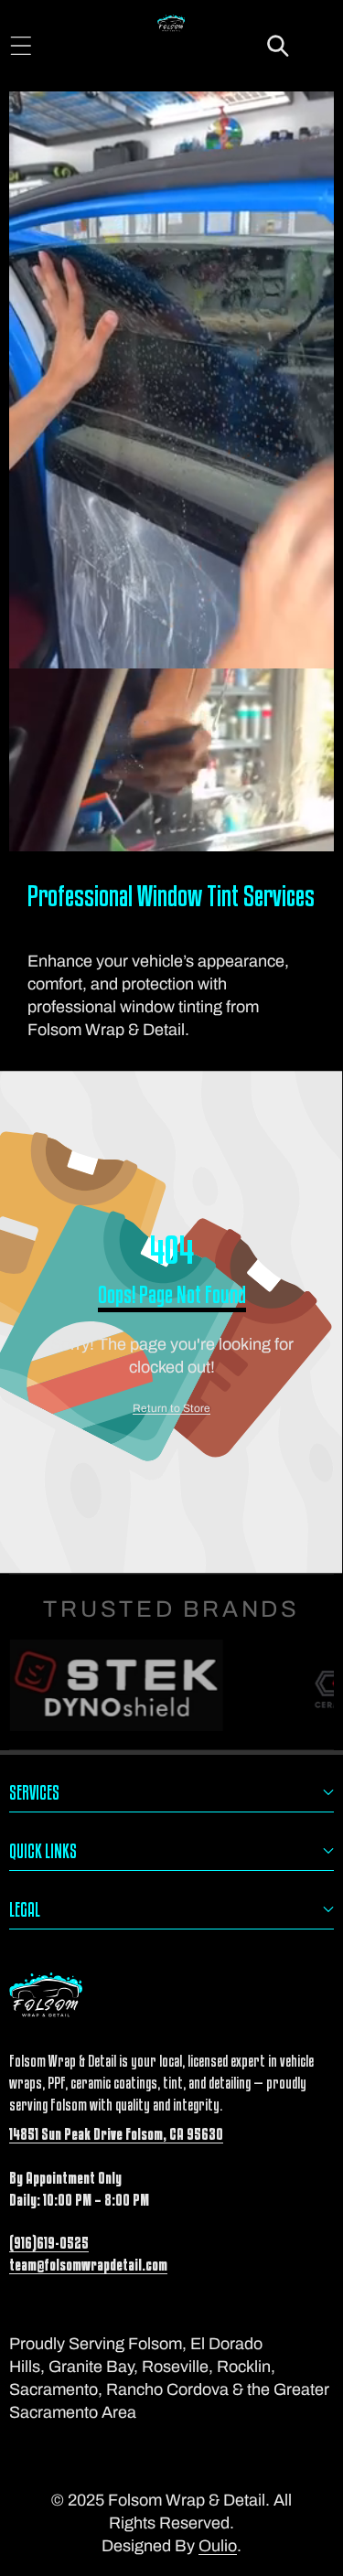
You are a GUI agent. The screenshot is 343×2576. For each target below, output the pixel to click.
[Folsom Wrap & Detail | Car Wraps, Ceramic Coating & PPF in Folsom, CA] (171, 26)
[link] (171, 1409)
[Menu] (21, 46)
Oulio (218, 2546)
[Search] (279, 46)
